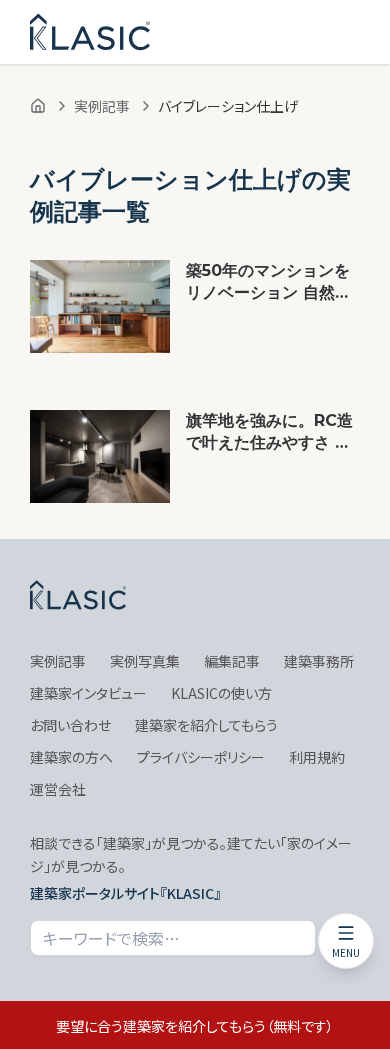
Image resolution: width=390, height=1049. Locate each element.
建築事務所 (319, 661)
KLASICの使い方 (221, 693)
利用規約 (317, 757)
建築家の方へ (71, 757)
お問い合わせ (70, 725)
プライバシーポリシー (201, 757)
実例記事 (102, 106)
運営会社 (58, 789)
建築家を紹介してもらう (206, 725)
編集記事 (232, 661)
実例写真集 (145, 661)
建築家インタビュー (88, 693)
